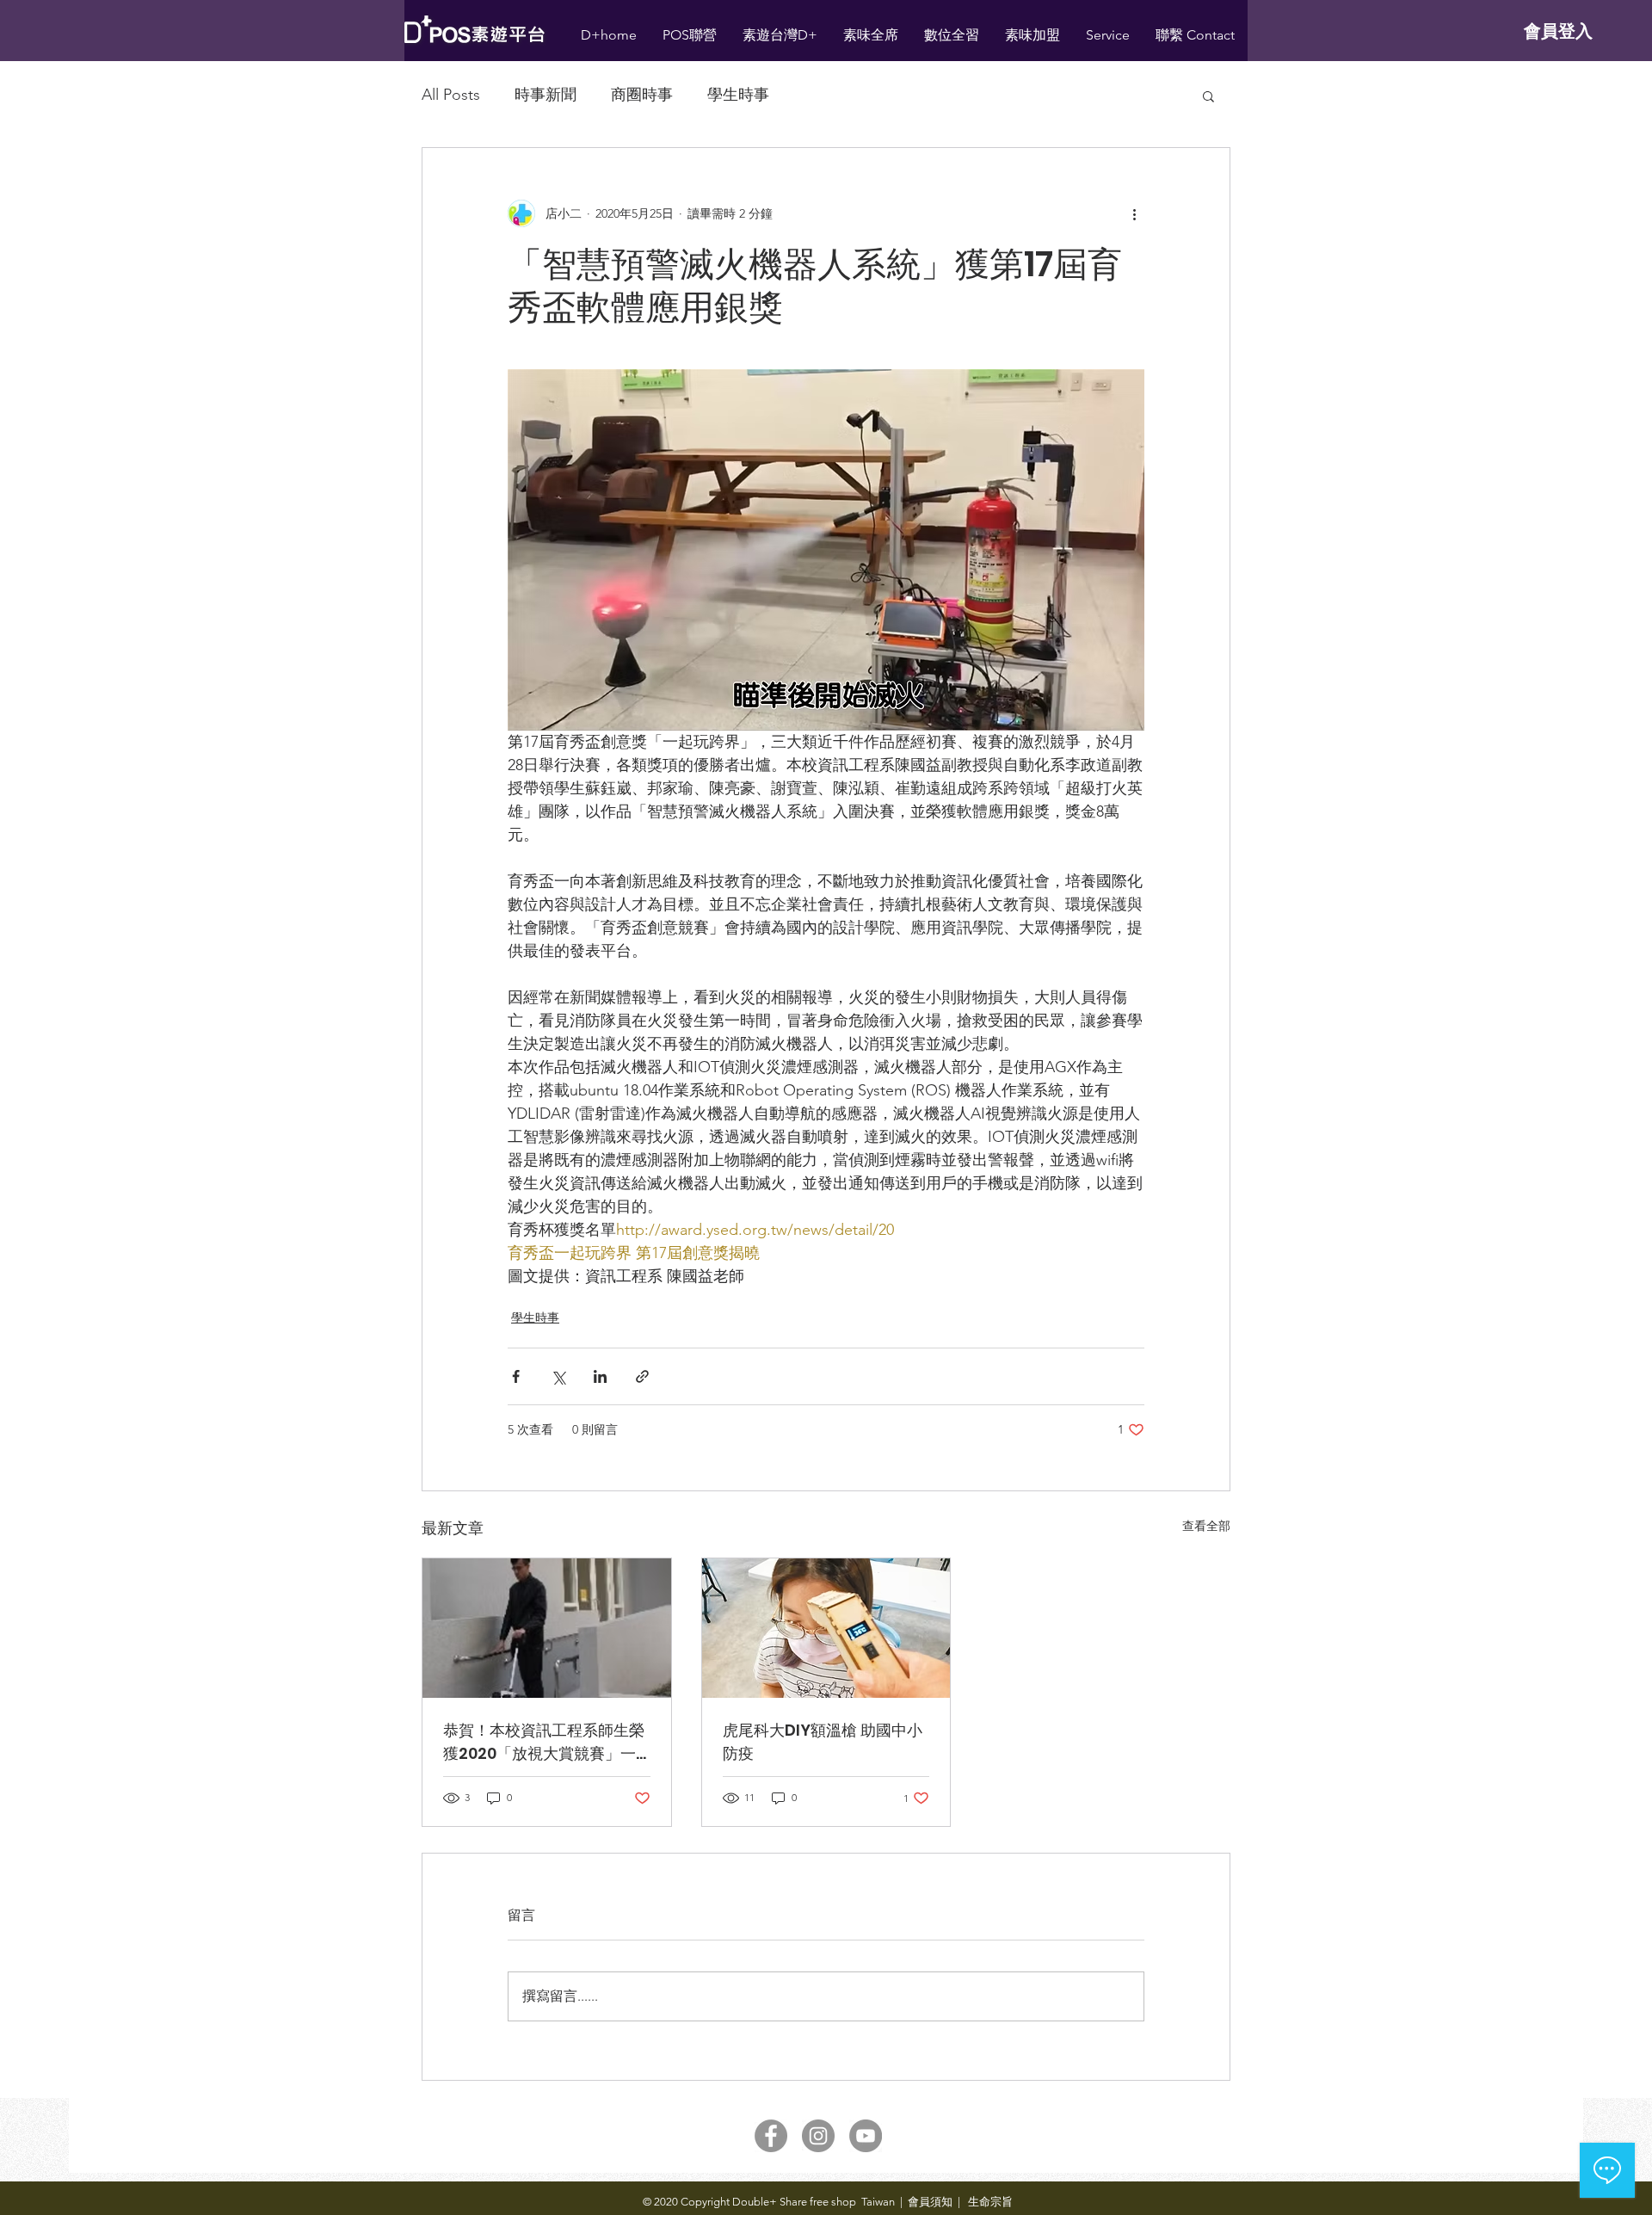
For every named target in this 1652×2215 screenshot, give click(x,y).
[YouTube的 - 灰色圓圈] (866, 2136)
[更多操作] (1134, 213)
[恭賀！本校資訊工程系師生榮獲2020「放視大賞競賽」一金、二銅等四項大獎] (547, 1628)
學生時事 (738, 95)
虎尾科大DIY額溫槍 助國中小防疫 (823, 1742)
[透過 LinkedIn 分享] (600, 1376)
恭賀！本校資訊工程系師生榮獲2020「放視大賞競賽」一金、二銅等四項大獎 (544, 1742)
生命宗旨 (989, 2202)
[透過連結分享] (642, 1376)
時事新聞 (546, 95)
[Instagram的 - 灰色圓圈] (818, 2136)
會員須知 (930, 2202)
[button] (1208, 96)
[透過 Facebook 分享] (516, 1376)
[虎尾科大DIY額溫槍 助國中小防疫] (826, 1628)
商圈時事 (642, 95)
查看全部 (1206, 1526)
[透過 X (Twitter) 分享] (558, 1376)
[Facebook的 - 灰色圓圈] (771, 2136)
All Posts (451, 95)
